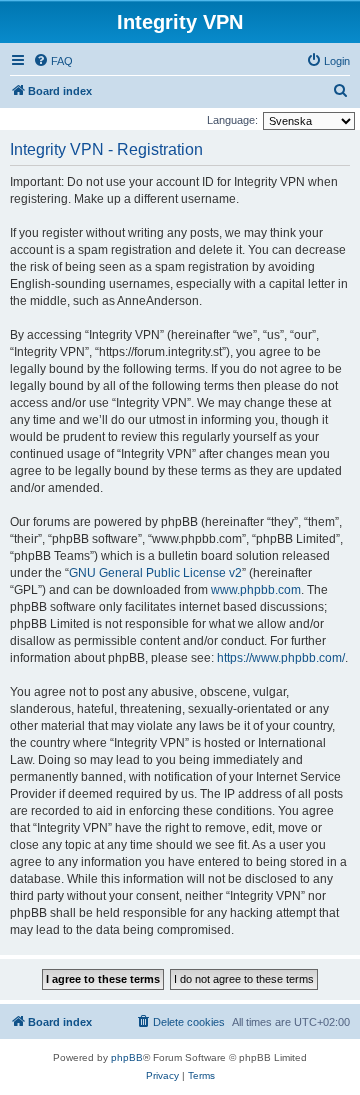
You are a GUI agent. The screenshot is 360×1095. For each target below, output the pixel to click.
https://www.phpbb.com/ (281, 658)
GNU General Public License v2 (155, 573)
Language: (232, 120)
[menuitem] (53, 61)
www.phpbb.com (256, 590)
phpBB (127, 1057)
